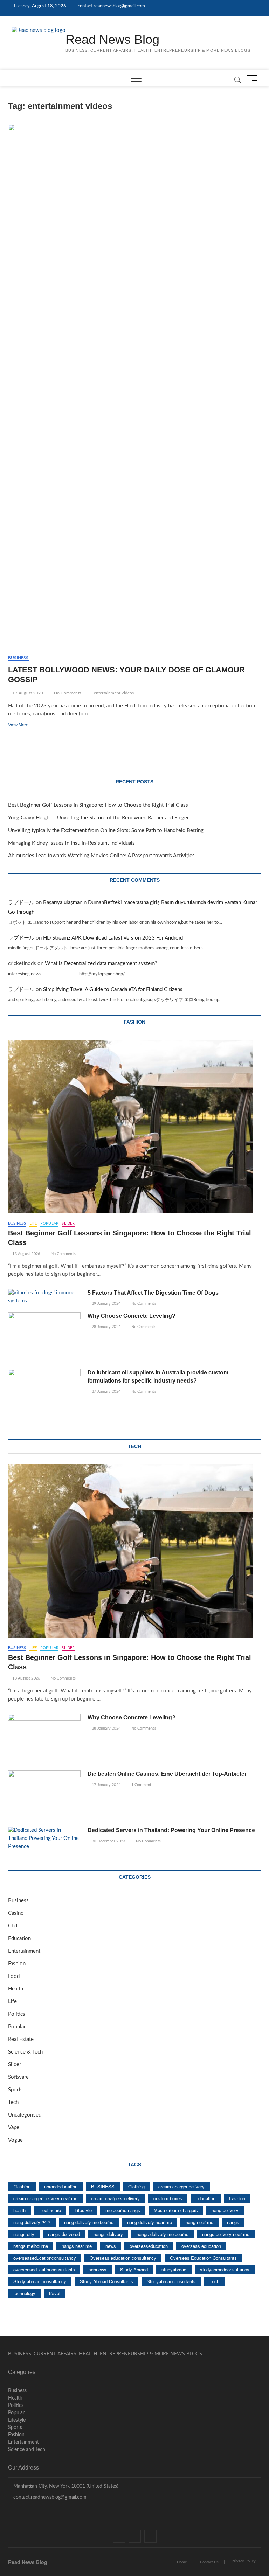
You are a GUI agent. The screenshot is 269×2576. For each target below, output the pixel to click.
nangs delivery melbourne (163, 2234)
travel (55, 2293)
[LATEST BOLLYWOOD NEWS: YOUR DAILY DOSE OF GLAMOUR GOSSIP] (134, 387)
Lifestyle (83, 2210)
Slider (68, 1223)
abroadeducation (61, 2186)
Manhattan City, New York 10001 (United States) (65, 2486)
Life (33, 1223)
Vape (14, 2128)
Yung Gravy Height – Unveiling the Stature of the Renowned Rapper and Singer (98, 818)
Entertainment (24, 1951)
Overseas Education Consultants (203, 2258)
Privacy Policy (244, 2561)
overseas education (201, 2246)
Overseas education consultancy (123, 2258)
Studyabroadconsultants (171, 2281)
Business (18, 658)
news (111, 2246)
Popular (49, 1223)
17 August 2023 (27, 693)
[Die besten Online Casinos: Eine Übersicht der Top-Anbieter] (44, 1796)
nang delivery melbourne (89, 2222)
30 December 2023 (108, 1841)
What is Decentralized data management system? (101, 964)
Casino (16, 1913)
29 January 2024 (106, 1304)
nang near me (199, 2222)
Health (16, 1989)
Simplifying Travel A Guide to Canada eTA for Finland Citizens (113, 989)
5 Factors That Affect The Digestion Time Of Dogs (154, 1293)
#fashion (22, 2186)
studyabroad (174, 2269)
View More (31, 726)
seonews (98, 2269)
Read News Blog (112, 39)
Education (19, 1938)
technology (24, 2293)
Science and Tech (27, 2450)
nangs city (24, 2234)
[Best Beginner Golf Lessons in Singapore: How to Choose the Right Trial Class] (134, 1127)
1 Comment (141, 1785)
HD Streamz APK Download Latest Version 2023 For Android (113, 938)
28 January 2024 (106, 1327)
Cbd (13, 1926)
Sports (15, 2090)
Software (18, 2077)
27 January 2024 (106, 1391)
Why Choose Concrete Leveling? (132, 1316)
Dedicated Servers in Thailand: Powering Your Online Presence (171, 1830)
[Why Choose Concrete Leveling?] (44, 1338)
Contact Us (209, 2562)
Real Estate (21, 2039)
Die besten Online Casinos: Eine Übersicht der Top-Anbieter (167, 1774)
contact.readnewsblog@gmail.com (111, 6)
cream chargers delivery (115, 2198)
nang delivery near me (150, 2222)
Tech (13, 2102)
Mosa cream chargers (176, 2210)
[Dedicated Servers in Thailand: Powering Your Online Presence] (44, 1839)
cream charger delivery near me (45, 2198)
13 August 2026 (26, 1254)
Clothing (136, 2186)
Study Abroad (134, 2269)
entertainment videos (114, 693)
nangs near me (77, 2246)
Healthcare (50, 2210)
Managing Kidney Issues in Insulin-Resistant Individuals (71, 843)
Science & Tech (25, 2052)
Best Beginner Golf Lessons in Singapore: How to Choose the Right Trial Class (98, 805)
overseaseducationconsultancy (45, 2258)
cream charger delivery (181, 2186)
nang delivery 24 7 (32, 2222)
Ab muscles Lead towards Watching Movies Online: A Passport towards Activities (101, 856)
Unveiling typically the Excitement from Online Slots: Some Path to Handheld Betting (106, 830)
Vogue (15, 2140)
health (19, 2210)
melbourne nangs (123, 2210)
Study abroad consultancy (40, 2281)
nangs (233, 2222)
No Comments (67, 693)
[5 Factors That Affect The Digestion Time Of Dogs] (44, 1297)
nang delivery (225, 2210)
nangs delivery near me (226, 2234)
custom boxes (168, 2198)
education (206, 2198)
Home (182, 2562)
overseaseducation (149, 2246)
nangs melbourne (31, 2246)
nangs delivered (64, 2234)
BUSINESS (103, 2186)
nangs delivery (108, 2234)
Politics (17, 2014)
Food (14, 1976)
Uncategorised (25, 2115)
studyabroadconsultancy (225, 2269)
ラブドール (21, 903)
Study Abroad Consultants (106, 2281)
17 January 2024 (106, 1785)
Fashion (17, 1964)
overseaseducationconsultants (44, 2269)
